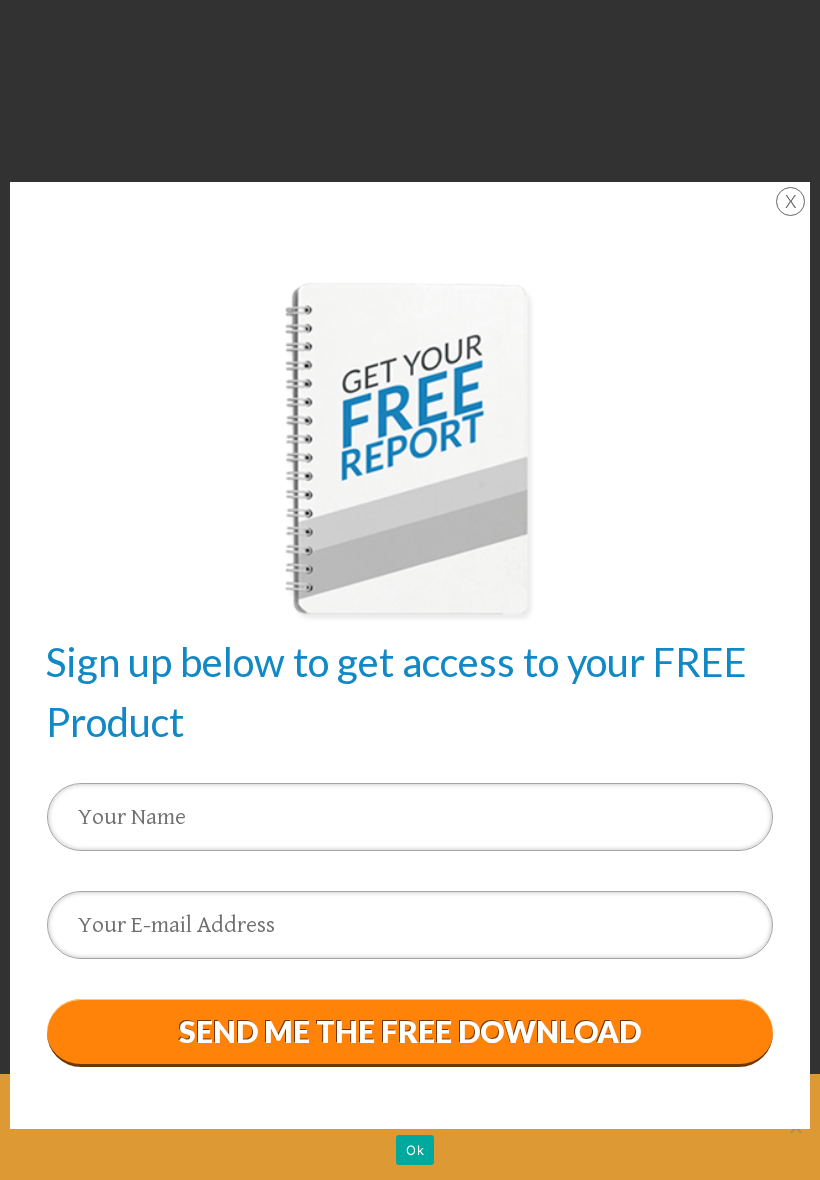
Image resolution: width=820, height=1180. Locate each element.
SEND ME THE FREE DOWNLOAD (410, 1031)
